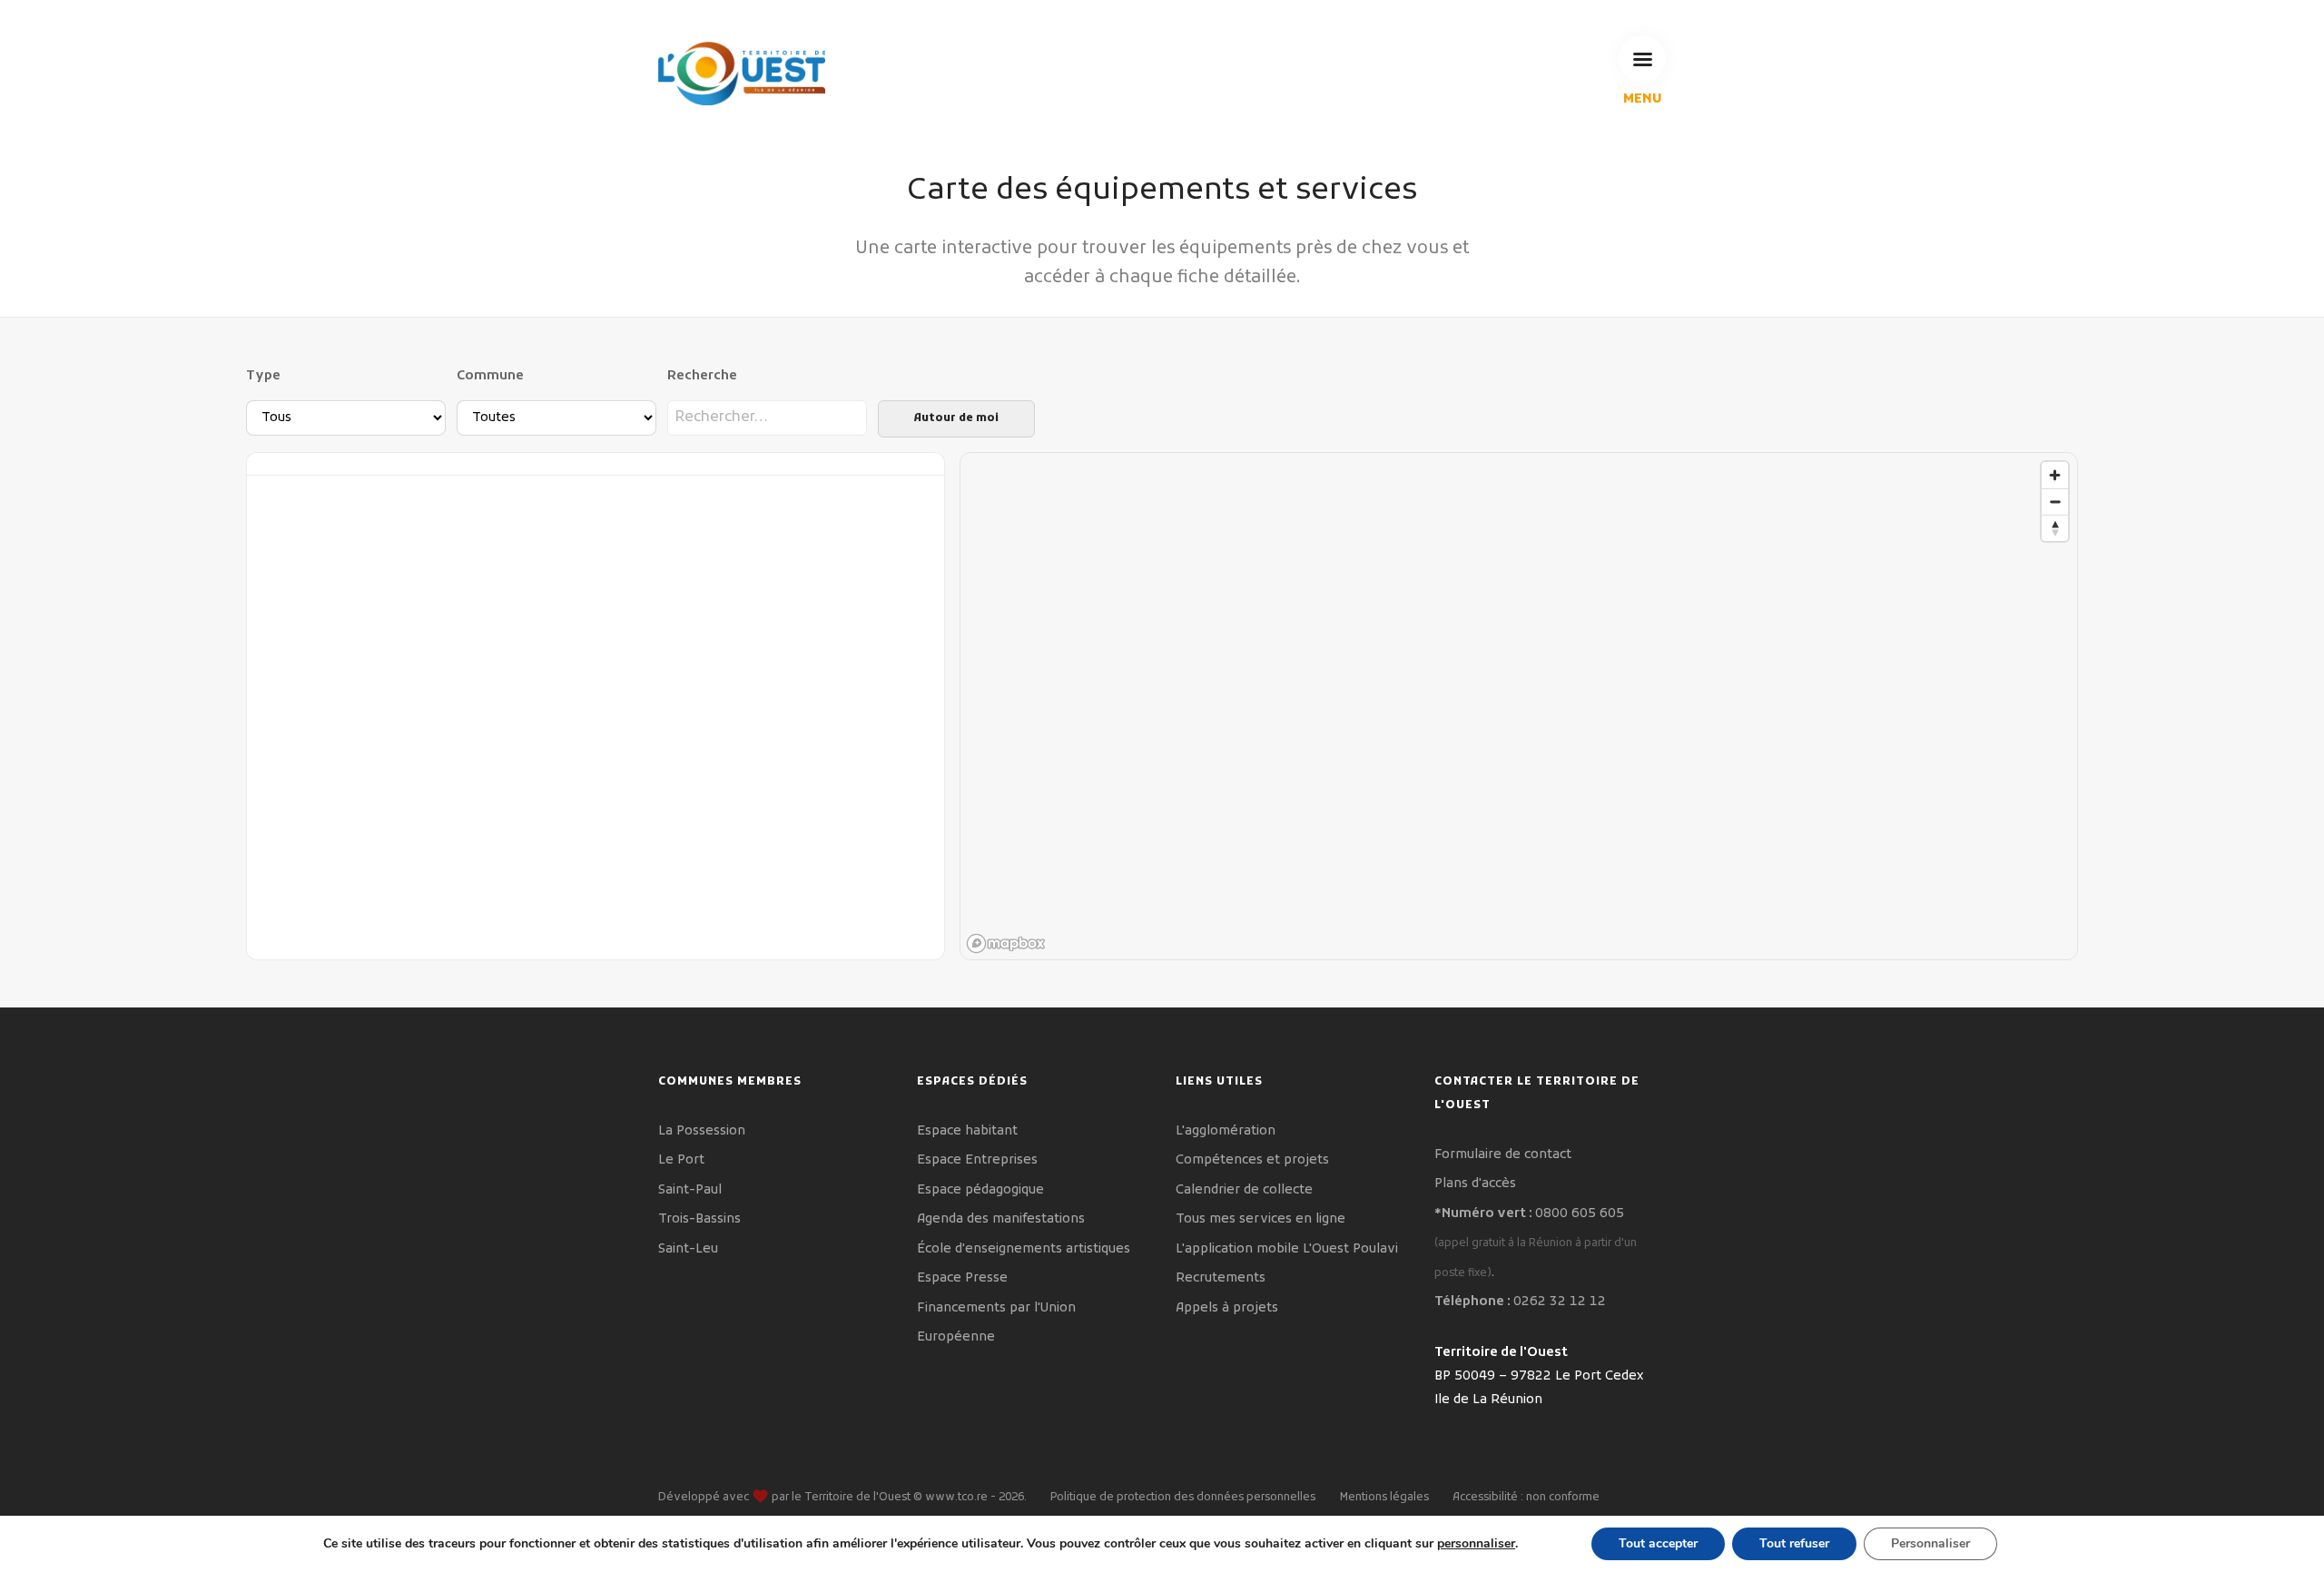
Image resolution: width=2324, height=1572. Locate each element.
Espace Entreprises (977, 1160)
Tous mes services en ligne (1260, 1219)
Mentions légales (1384, 1498)
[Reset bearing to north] (2055, 528)
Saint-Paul (690, 1190)
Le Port (681, 1160)
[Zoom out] (2055, 501)
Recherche (702, 376)
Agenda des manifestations (1001, 1219)
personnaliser (1476, 1544)
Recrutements (1221, 1278)
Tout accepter (1658, 1543)
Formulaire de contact (1503, 1155)
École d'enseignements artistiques (1024, 1249)
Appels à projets (1227, 1308)
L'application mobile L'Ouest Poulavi (1287, 1249)
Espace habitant (967, 1131)
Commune (490, 376)
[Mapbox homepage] (1006, 943)
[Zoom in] (2055, 475)
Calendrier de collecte (1244, 1190)
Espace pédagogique (980, 1190)
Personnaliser (1930, 1543)
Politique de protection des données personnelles (1183, 1498)
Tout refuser (1794, 1543)
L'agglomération (1226, 1131)
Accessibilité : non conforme (1526, 1498)
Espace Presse (962, 1278)
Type (263, 376)
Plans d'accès (1475, 1184)
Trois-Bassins (699, 1219)
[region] (1520, 707)
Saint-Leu (688, 1249)
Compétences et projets (1252, 1160)
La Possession (702, 1131)
